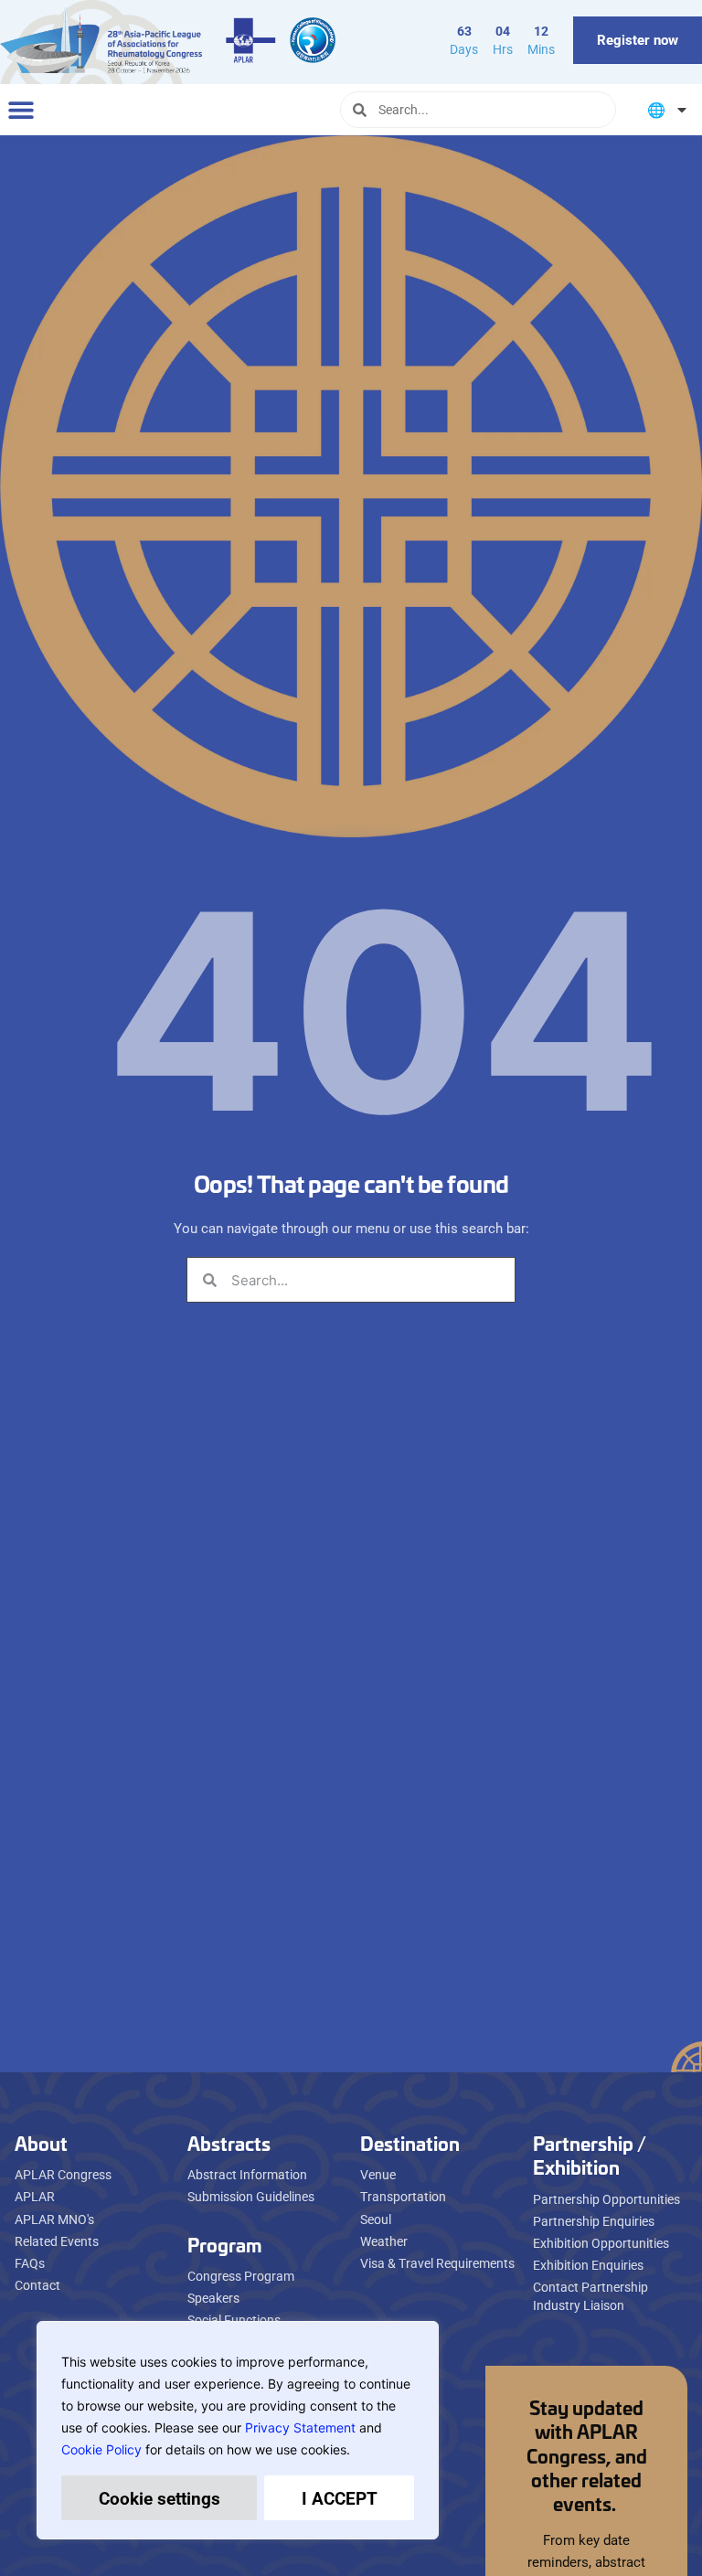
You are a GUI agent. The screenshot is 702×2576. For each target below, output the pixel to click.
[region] (238, 2430)
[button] (21, 110)
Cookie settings (160, 2498)
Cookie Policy (101, 2449)
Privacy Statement (300, 2427)
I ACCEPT (340, 2498)
